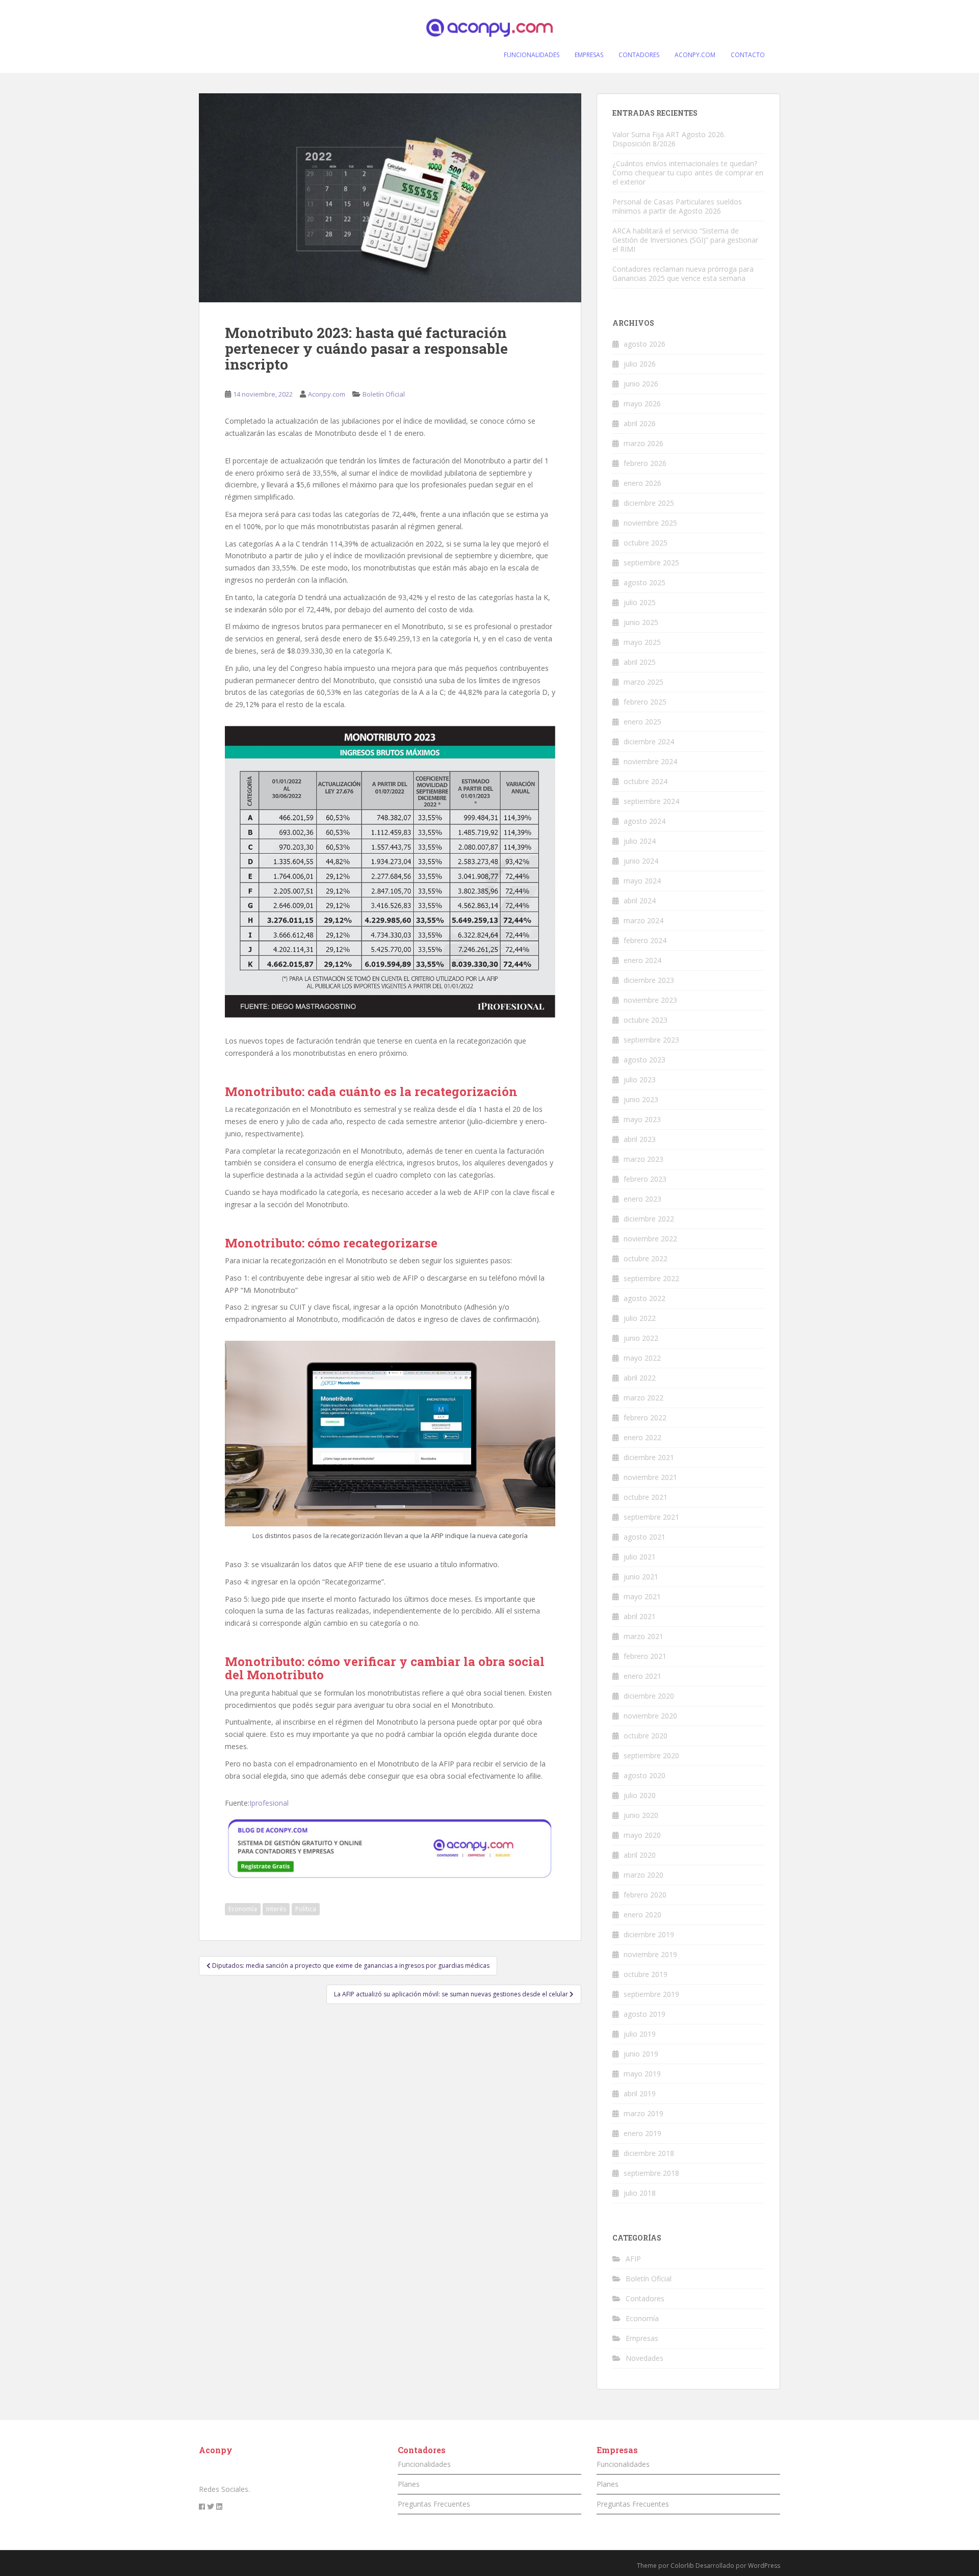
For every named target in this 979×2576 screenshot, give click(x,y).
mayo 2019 (642, 2074)
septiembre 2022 (651, 1278)
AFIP (633, 2259)
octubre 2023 (646, 1020)
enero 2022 (642, 1437)
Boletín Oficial (384, 394)
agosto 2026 (645, 344)
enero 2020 (642, 1915)
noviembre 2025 (650, 523)
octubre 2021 (646, 1497)
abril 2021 (640, 1616)
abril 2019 (640, 2093)
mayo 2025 (642, 642)
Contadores (645, 2298)
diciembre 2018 (649, 2153)
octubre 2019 (646, 1974)
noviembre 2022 (650, 1239)
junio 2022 (641, 1338)
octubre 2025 (646, 543)
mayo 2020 (642, 1835)
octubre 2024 (646, 781)
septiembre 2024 (651, 801)
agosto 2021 (645, 1537)
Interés (276, 1909)
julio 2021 (640, 1557)
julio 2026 (640, 364)
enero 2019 (642, 2133)
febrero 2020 (645, 1895)
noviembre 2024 (650, 761)
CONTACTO (748, 55)
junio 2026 (641, 384)
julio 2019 (640, 2034)
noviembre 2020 (650, 1716)
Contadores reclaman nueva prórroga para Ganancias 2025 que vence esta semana (683, 274)
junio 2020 (641, 1815)
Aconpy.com (327, 394)
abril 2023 (640, 1139)
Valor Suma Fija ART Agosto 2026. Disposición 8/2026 (669, 139)
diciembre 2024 (649, 741)
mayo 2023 (642, 1119)
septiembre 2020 (651, 1755)
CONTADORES (639, 55)
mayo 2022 (642, 1358)
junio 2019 (641, 2054)
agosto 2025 (645, 582)
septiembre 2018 (651, 2173)
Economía (243, 1909)
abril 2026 (640, 423)
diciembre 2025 (649, 503)
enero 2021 (642, 1676)
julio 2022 (640, 1318)
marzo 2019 (643, 2113)
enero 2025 (642, 722)
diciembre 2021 (649, 1457)
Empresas (642, 2338)
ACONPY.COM (695, 55)
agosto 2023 (645, 1060)
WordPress (764, 2566)
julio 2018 (640, 2193)
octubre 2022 (646, 1258)
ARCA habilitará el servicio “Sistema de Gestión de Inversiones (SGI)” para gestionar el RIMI (685, 240)
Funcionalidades (424, 2464)
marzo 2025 (643, 682)
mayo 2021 (642, 1596)
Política (306, 1909)
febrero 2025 (645, 702)
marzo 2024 (643, 920)
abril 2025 (640, 662)
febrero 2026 (645, 463)
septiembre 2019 (651, 1994)
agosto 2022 (645, 1298)
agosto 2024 (645, 821)
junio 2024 (641, 861)
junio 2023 (641, 1099)
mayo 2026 (642, 404)
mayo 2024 (642, 881)
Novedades (645, 2358)
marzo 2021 (643, 1636)
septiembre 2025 (651, 563)
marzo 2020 (643, 1875)
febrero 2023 (645, 1179)
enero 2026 (642, 483)
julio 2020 (640, 1795)
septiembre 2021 (651, 1517)
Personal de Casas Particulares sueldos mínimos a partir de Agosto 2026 (677, 206)
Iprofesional (269, 1803)
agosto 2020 (645, 1775)
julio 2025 (640, 602)
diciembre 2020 (649, 1696)
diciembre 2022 (649, 1219)
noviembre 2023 (650, 1000)
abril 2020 (640, 1855)
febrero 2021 (645, 1656)
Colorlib (682, 2566)
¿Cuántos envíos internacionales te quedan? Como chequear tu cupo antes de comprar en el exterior (688, 173)
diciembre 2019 (649, 1934)
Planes (409, 2484)
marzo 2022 (643, 1398)
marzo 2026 (643, 443)
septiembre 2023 (651, 1040)
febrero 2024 (645, 940)
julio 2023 (640, 1079)
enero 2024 (642, 960)
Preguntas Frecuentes (434, 2504)
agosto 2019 (645, 2014)
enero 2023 (642, 1199)
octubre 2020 (646, 1736)
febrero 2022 (645, 1417)
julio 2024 (640, 841)
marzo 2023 (643, 1159)
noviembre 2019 (650, 1954)
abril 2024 (640, 901)
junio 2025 (641, 622)
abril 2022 (640, 1378)
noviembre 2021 (650, 1477)
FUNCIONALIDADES (532, 55)
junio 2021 (641, 1577)
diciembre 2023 (649, 980)
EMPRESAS (589, 55)
